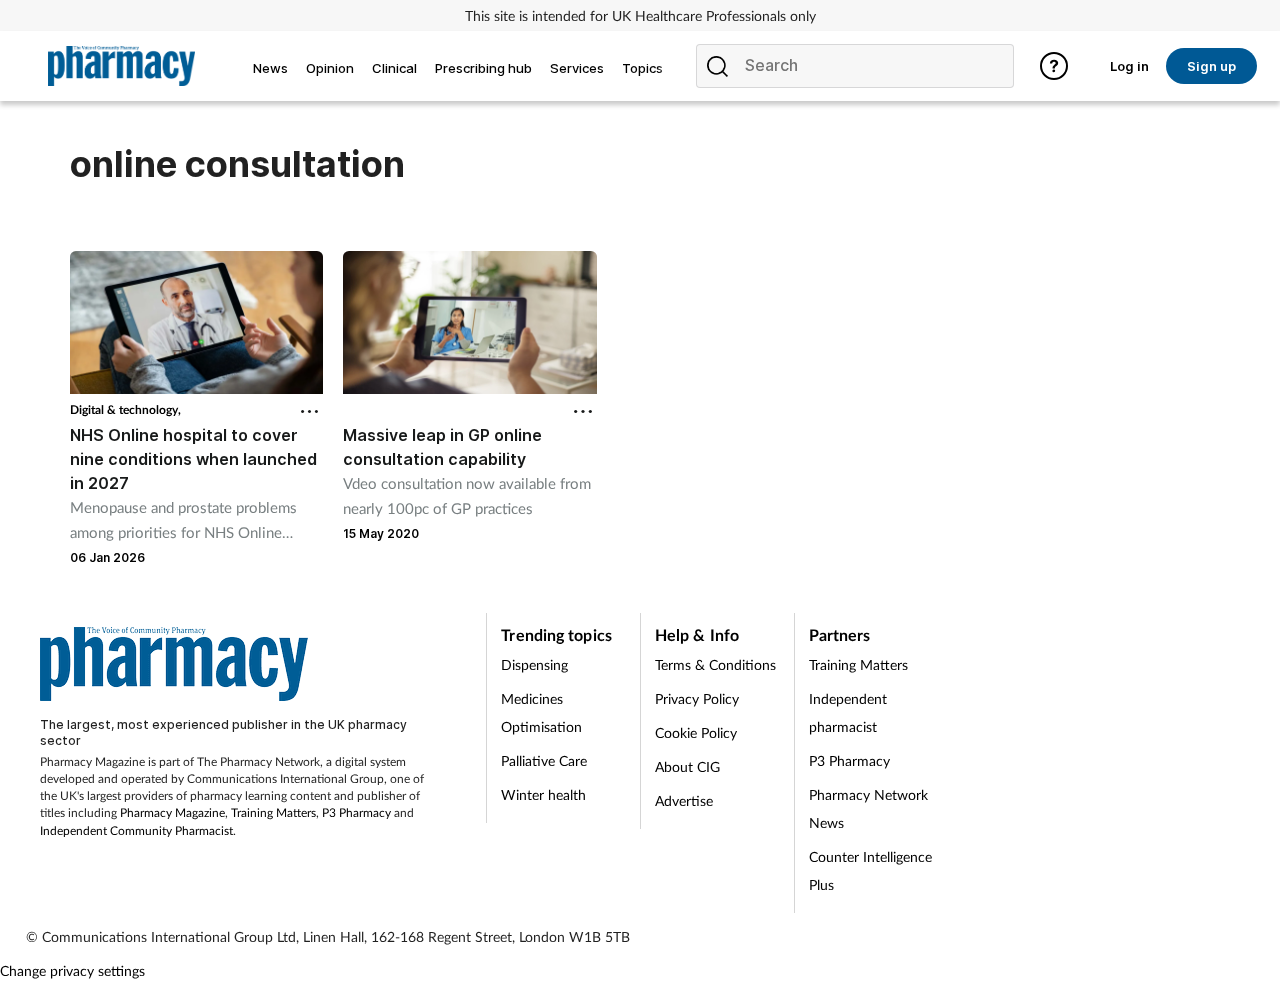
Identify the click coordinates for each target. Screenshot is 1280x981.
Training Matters (273, 812)
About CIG (687, 766)
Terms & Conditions (715, 664)
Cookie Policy (696, 732)
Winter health (543, 794)
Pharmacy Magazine (172, 812)
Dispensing (534, 664)
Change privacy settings (72, 970)
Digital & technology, (125, 409)
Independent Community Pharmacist (136, 830)
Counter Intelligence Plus (870, 870)
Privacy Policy (697, 698)
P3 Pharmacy (356, 812)
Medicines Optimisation (541, 712)
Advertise (684, 800)
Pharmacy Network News (868, 808)
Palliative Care (544, 760)
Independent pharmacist (848, 712)
